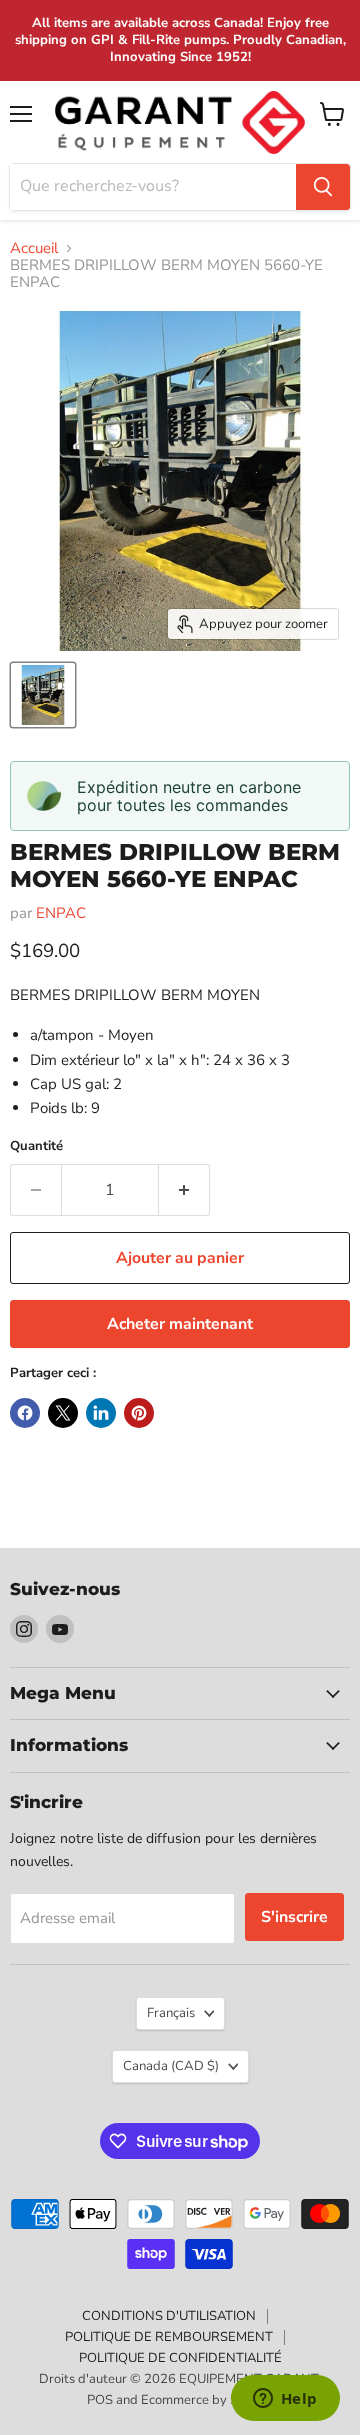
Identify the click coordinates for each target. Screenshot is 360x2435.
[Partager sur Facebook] (25, 1413)
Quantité (36, 1146)
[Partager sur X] (63, 1413)
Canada (171, 2066)
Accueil (34, 248)
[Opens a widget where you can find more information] (285, 2400)
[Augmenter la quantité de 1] (184, 1190)
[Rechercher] (323, 187)
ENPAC (61, 913)
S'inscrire (294, 1917)
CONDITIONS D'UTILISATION (169, 2316)
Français (171, 2013)
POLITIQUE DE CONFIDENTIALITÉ (180, 2358)
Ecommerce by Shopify (207, 2400)
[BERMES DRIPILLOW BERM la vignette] (43, 695)
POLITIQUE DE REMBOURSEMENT (169, 2337)
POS (100, 2400)
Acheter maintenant (180, 1324)
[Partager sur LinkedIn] (101, 1413)
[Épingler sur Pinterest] (139, 1413)
